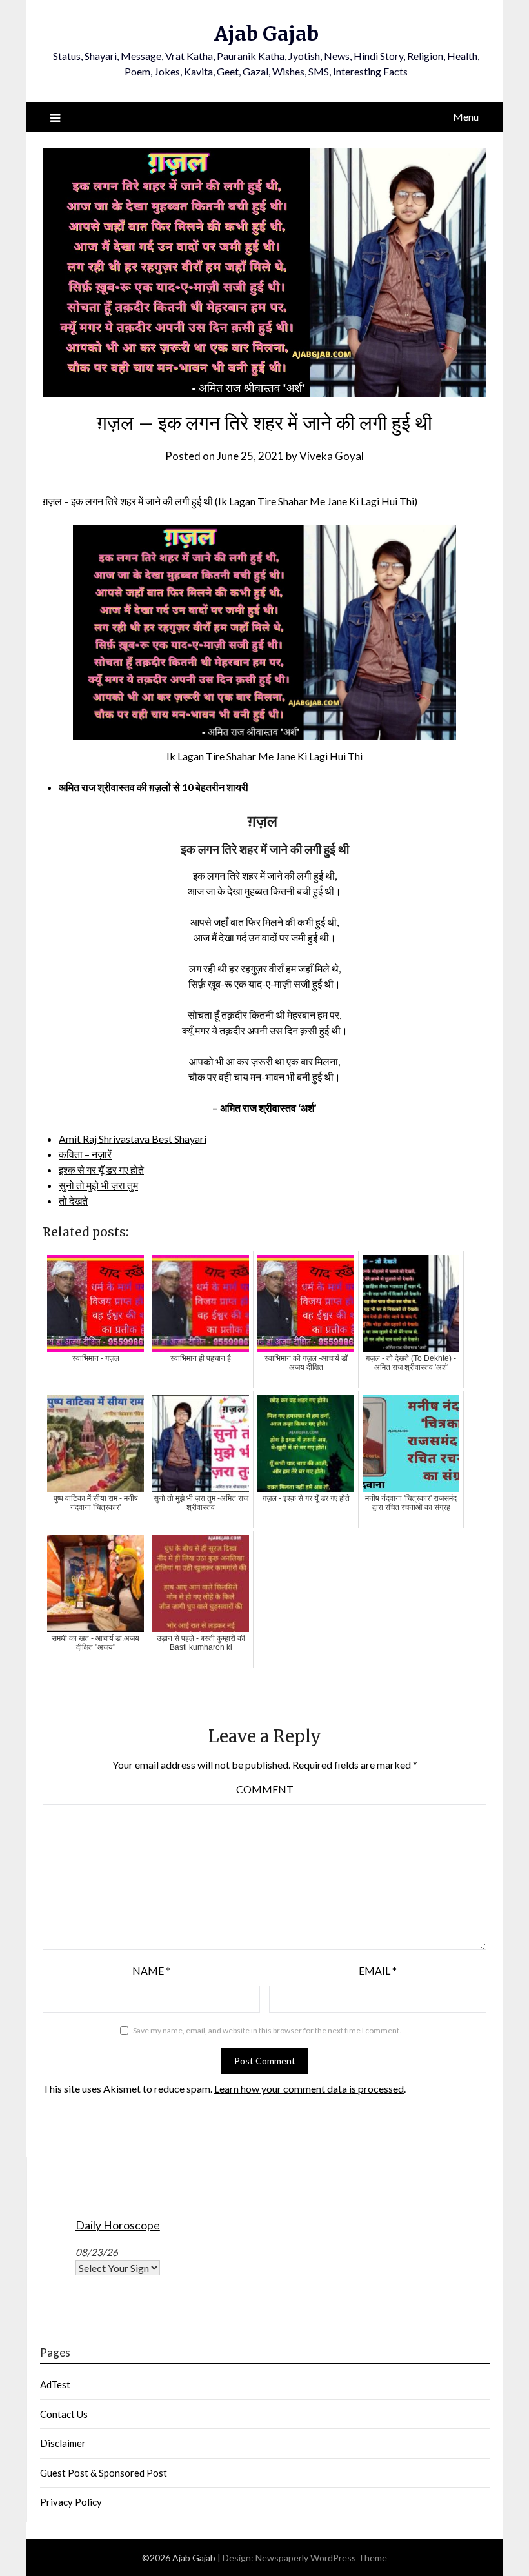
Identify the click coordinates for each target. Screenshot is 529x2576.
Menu (466, 116)
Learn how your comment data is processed (309, 2088)
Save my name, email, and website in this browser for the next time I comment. (267, 2030)
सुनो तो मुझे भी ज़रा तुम (98, 1185)
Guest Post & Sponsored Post (104, 2473)
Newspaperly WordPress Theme (321, 2558)
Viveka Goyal (332, 456)
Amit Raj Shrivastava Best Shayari (133, 1139)
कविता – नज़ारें (85, 1154)
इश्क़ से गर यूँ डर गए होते (101, 1170)
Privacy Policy (71, 2502)
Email (378, 1970)
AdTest (55, 2384)
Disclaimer (63, 2443)
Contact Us (64, 2414)
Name (151, 1970)
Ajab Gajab (266, 34)
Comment (265, 1789)
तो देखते (73, 1201)
